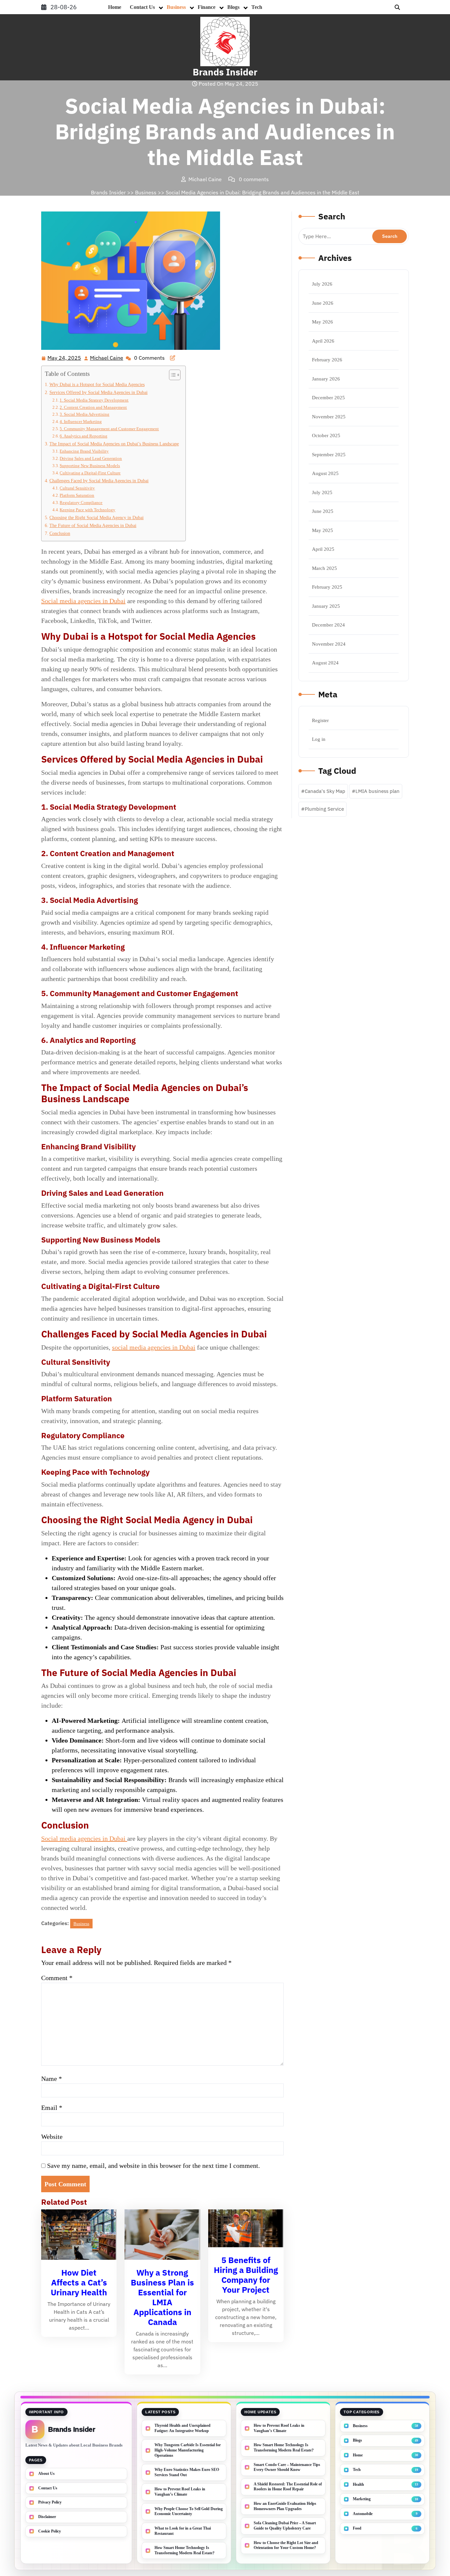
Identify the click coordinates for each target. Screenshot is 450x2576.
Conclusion (60, 533)
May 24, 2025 (65, 358)
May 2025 (323, 530)
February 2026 (327, 360)
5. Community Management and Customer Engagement (109, 429)
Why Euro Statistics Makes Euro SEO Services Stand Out (187, 2472)
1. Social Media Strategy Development (94, 400)
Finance (207, 7)
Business (176, 7)
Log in (319, 739)
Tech (257, 7)
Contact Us (142, 7)
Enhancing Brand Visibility (84, 451)
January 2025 (326, 606)
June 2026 (323, 303)
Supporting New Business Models (90, 466)
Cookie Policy (50, 2531)
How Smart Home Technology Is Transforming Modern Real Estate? (184, 2550)
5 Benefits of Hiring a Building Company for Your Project (246, 2275)
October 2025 (326, 435)
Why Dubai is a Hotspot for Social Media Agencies (97, 384)
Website (52, 2137)
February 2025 (327, 587)
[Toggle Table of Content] (171, 375)
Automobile (363, 2514)
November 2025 (329, 417)
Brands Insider (225, 72)
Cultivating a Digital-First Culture (90, 473)
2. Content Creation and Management (93, 407)
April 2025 (323, 549)
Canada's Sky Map (325, 791)
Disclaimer (47, 2517)
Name (52, 2079)
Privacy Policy (50, 2502)
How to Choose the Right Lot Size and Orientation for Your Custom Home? (286, 2545)
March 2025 (324, 568)
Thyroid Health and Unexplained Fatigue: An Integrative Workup (183, 2428)
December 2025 (328, 398)
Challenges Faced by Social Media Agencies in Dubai (99, 481)
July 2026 (322, 284)
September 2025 (329, 455)
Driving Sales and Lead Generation (91, 458)
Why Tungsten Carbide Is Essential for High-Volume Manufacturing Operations (188, 2450)
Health (358, 2484)
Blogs (233, 7)
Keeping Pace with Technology (87, 510)
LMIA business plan (378, 791)
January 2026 (326, 379)
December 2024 (328, 625)
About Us (46, 2474)
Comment (57, 1978)
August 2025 (325, 473)
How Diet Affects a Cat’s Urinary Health (79, 2282)
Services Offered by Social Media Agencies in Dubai (98, 392)
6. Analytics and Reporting (84, 436)
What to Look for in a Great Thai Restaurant (183, 2531)
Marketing (362, 2499)
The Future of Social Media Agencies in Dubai (93, 525)
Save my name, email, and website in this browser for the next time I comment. (154, 2166)
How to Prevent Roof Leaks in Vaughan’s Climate (180, 2492)
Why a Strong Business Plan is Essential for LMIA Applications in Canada (162, 2297)
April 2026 (323, 341)
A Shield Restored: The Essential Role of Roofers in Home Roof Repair (288, 2487)
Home (115, 7)
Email (52, 2108)
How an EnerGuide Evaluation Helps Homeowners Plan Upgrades (285, 2506)
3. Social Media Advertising (84, 414)
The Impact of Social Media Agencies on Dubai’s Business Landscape (114, 444)
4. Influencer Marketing (81, 421)
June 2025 (323, 511)
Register (320, 720)
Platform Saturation (77, 495)
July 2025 (322, 492)
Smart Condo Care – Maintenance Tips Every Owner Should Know (287, 2467)
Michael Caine (107, 358)
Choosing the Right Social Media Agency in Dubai (97, 518)
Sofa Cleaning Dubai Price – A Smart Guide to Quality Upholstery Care (285, 2526)
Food (357, 2528)
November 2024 (329, 644)
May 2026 (323, 322)
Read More (76, 2235)
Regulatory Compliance (81, 503)
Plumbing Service (324, 809)
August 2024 (325, 663)
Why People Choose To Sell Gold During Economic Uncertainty (189, 2511)
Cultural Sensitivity (77, 488)
